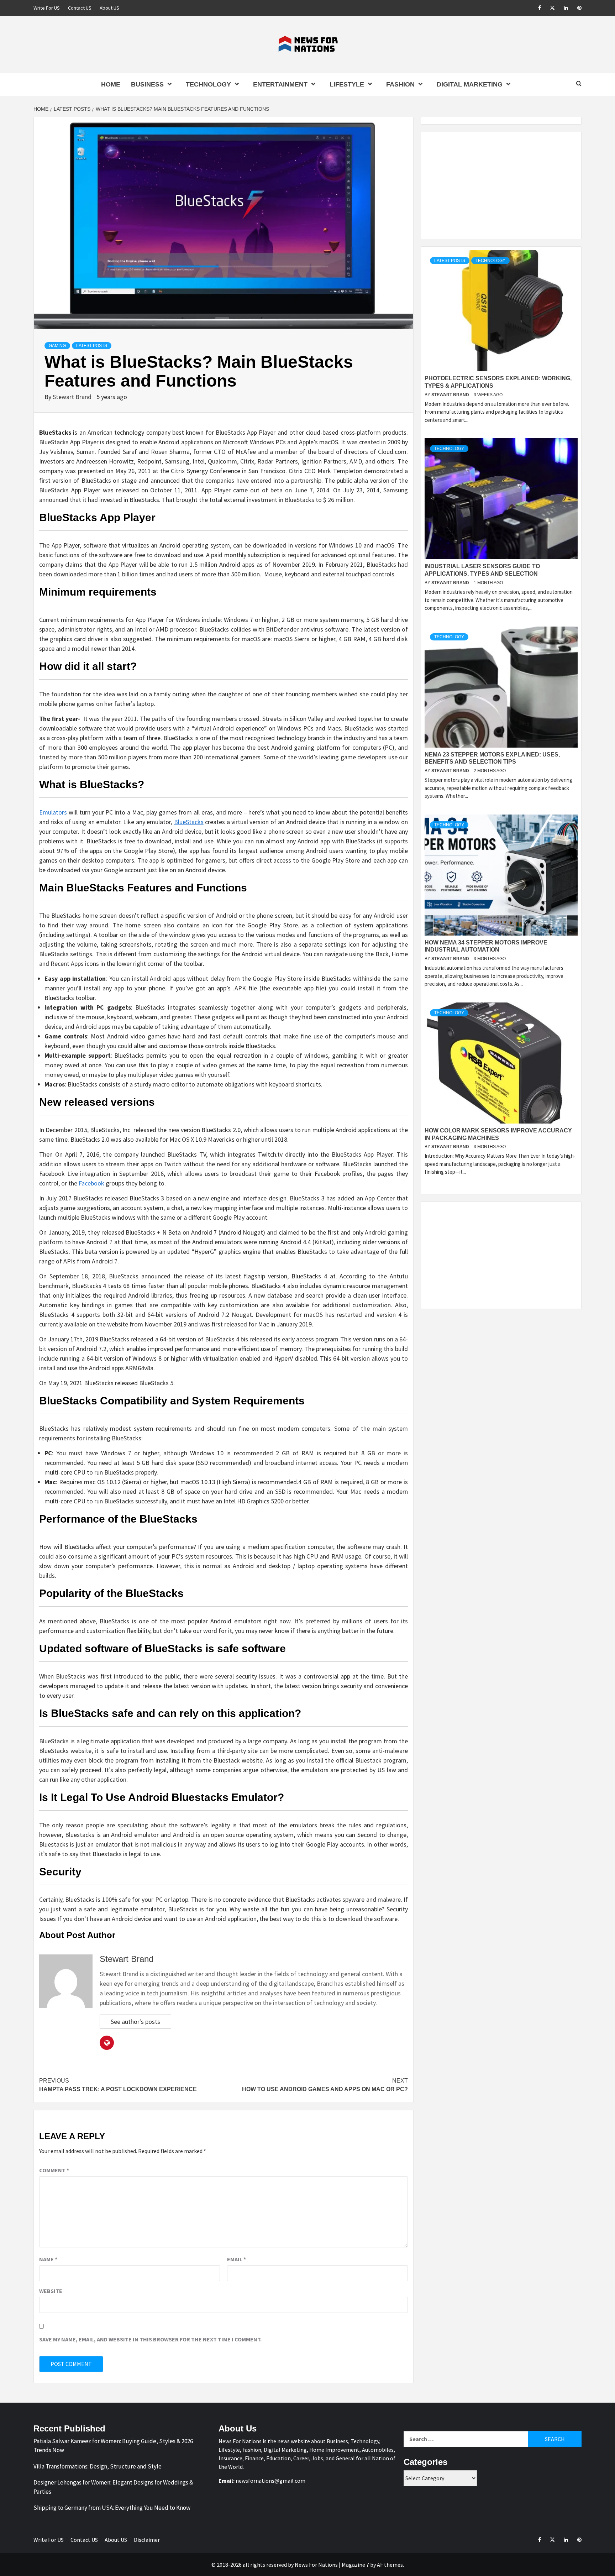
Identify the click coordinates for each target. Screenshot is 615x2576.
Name (48, 2259)
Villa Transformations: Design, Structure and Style (98, 2466)
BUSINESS (147, 84)
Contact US (80, 8)
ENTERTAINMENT (280, 84)
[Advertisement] (501, 185)
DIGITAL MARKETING (470, 84)
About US (109, 8)
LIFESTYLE (347, 84)
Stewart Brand (73, 397)
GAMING (57, 346)
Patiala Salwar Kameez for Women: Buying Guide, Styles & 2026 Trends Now (113, 2446)
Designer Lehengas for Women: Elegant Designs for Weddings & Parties (113, 2487)
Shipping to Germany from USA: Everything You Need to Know (112, 2508)
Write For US (47, 8)
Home (111, 84)
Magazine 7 (355, 2565)
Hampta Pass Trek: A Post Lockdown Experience (118, 2085)
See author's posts (135, 2022)
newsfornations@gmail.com (270, 2481)
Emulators (53, 812)
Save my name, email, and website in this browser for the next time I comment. (150, 2339)
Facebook (91, 1183)
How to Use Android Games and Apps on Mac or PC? (325, 2085)
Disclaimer (147, 2540)
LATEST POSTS (92, 346)
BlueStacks (189, 822)
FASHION (400, 84)
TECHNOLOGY (208, 84)
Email (236, 2259)
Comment (54, 2170)
